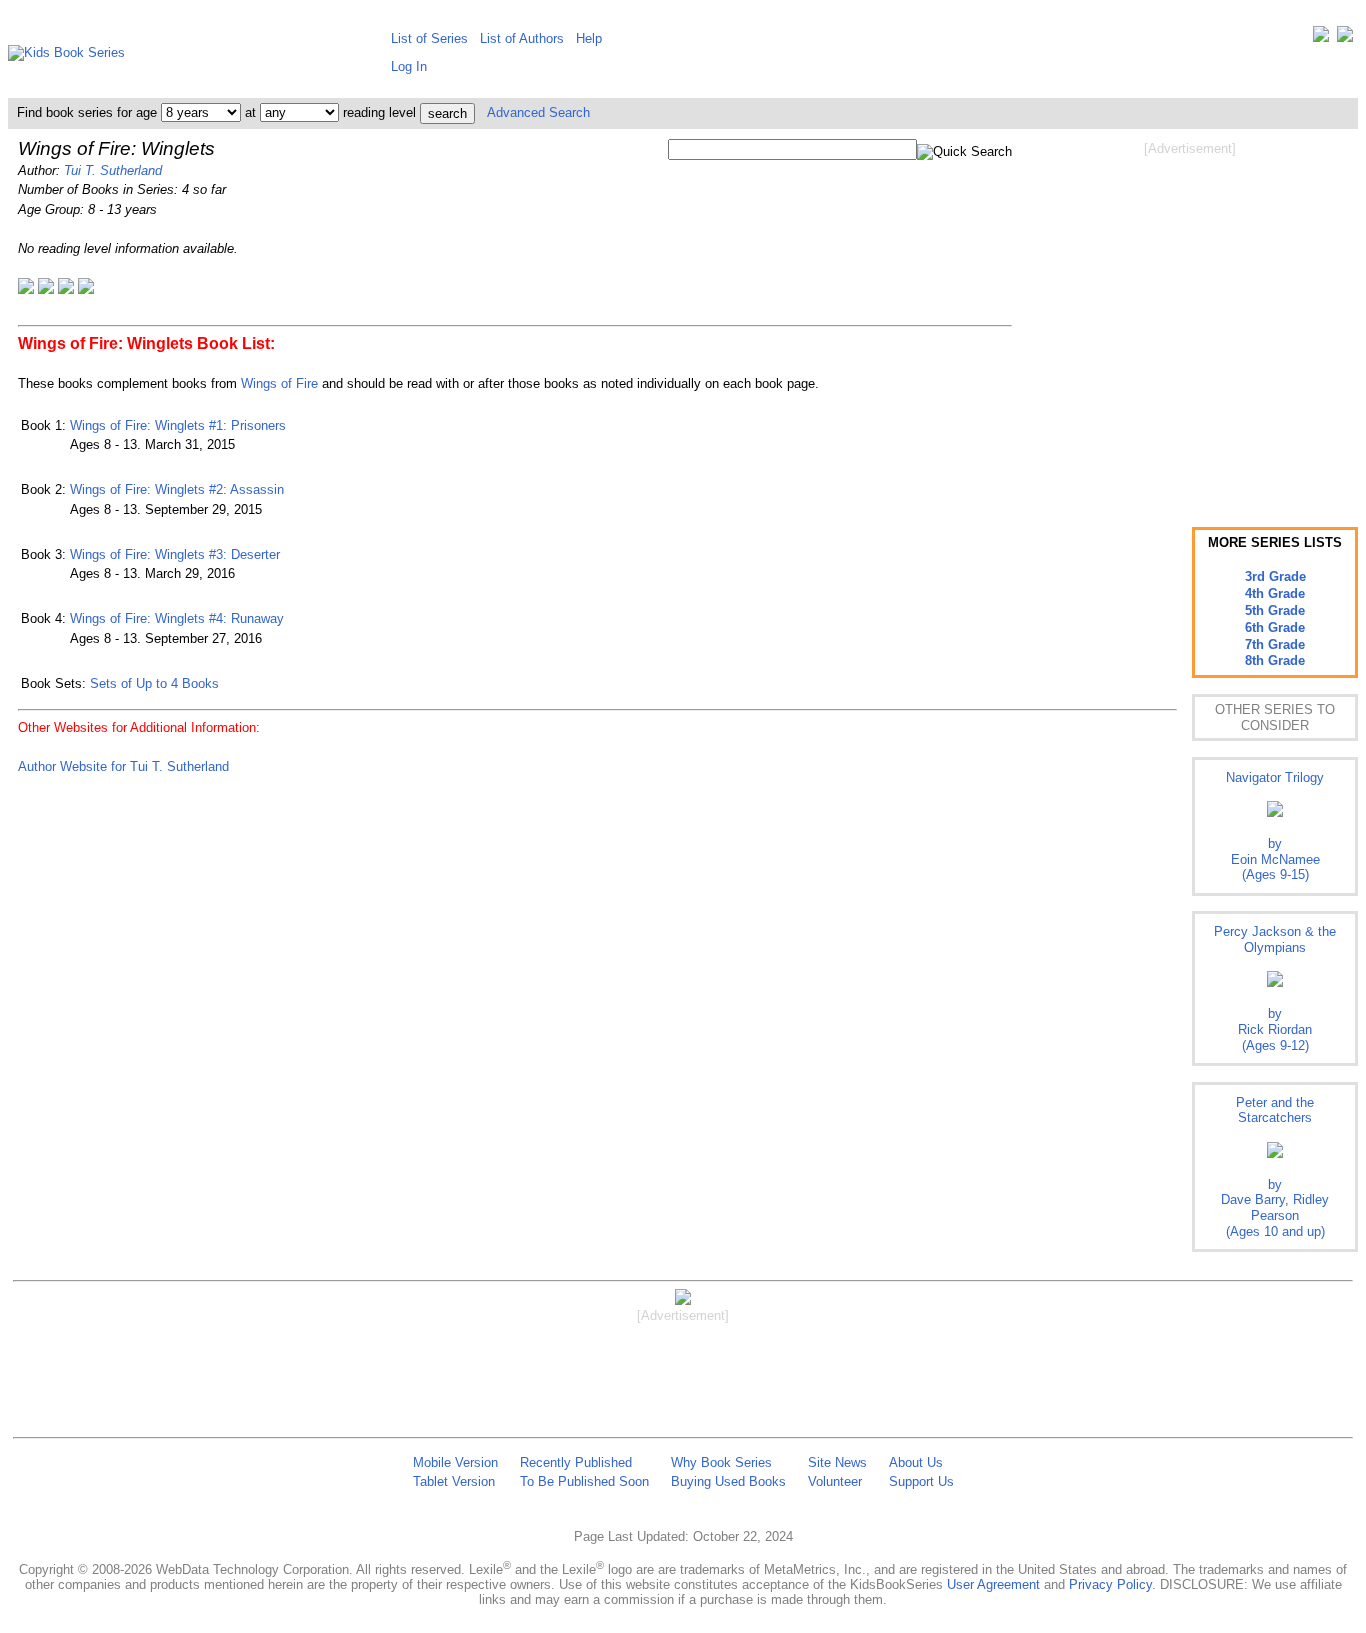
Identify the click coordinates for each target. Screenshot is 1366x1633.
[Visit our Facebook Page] (1345, 38)
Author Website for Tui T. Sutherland (123, 766)
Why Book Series (721, 1462)
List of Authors (522, 38)
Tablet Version (454, 1481)
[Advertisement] (1190, 318)
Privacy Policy (1110, 1584)
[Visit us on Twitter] (1321, 38)
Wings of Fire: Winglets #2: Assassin (177, 489)
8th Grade (1275, 660)
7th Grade (1275, 644)
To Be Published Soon (584, 1481)
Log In (409, 66)
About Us (916, 1462)
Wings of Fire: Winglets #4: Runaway (177, 618)
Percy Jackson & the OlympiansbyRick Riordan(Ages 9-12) (1275, 988)
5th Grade (1275, 610)
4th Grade (1275, 593)
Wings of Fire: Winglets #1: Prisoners (178, 425)
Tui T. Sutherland (113, 170)
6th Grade (1275, 627)
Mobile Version (455, 1462)
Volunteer (835, 1481)
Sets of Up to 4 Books (154, 683)
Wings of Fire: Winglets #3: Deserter (175, 554)
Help (589, 38)
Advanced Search (538, 112)
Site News (837, 1462)
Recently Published (576, 1462)
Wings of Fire (279, 383)
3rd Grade (1275, 576)
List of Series (429, 38)
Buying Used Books (728, 1481)
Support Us (921, 1481)
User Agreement (993, 1584)
